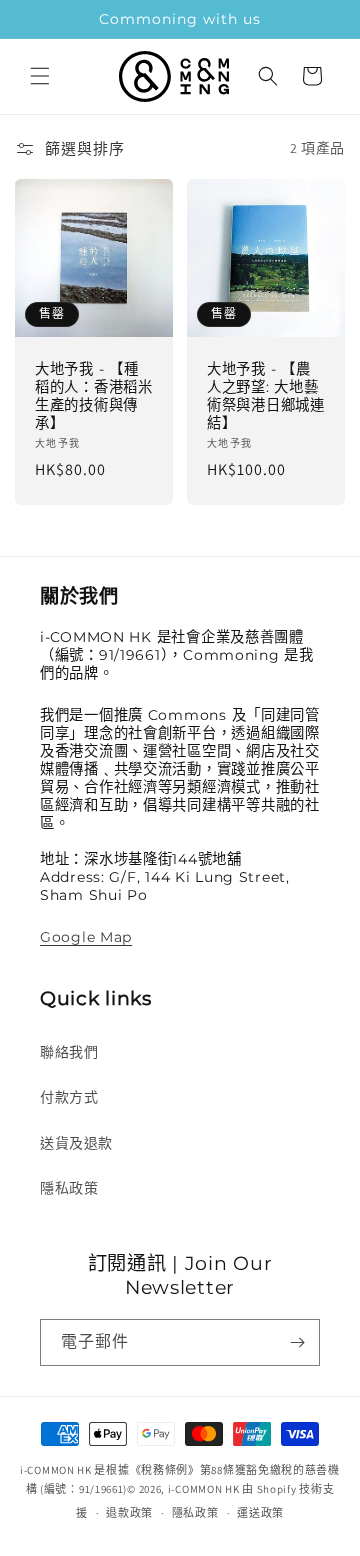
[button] (40, 76)
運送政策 (260, 1513)
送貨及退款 (76, 1143)
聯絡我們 (69, 1052)
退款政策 (129, 1513)
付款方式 (69, 1097)
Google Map (86, 937)
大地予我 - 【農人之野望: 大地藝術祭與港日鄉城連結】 (266, 396)
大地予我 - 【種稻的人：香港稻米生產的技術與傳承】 (94, 396)
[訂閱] (297, 1342)
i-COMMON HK (204, 1489)
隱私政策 (69, 1188)
